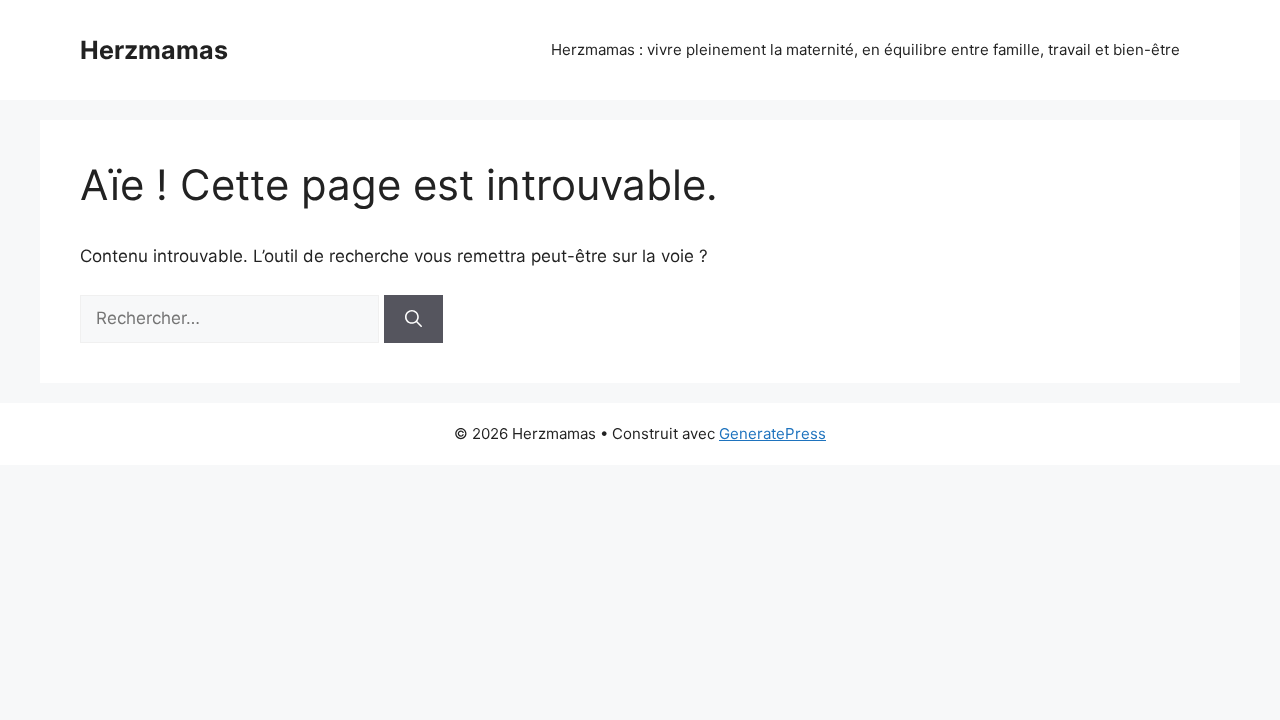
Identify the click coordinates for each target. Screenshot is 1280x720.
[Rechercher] (413, 319)
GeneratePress (772, 433)
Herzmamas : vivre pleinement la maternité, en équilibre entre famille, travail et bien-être (865, 49)
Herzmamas (154, 50)
